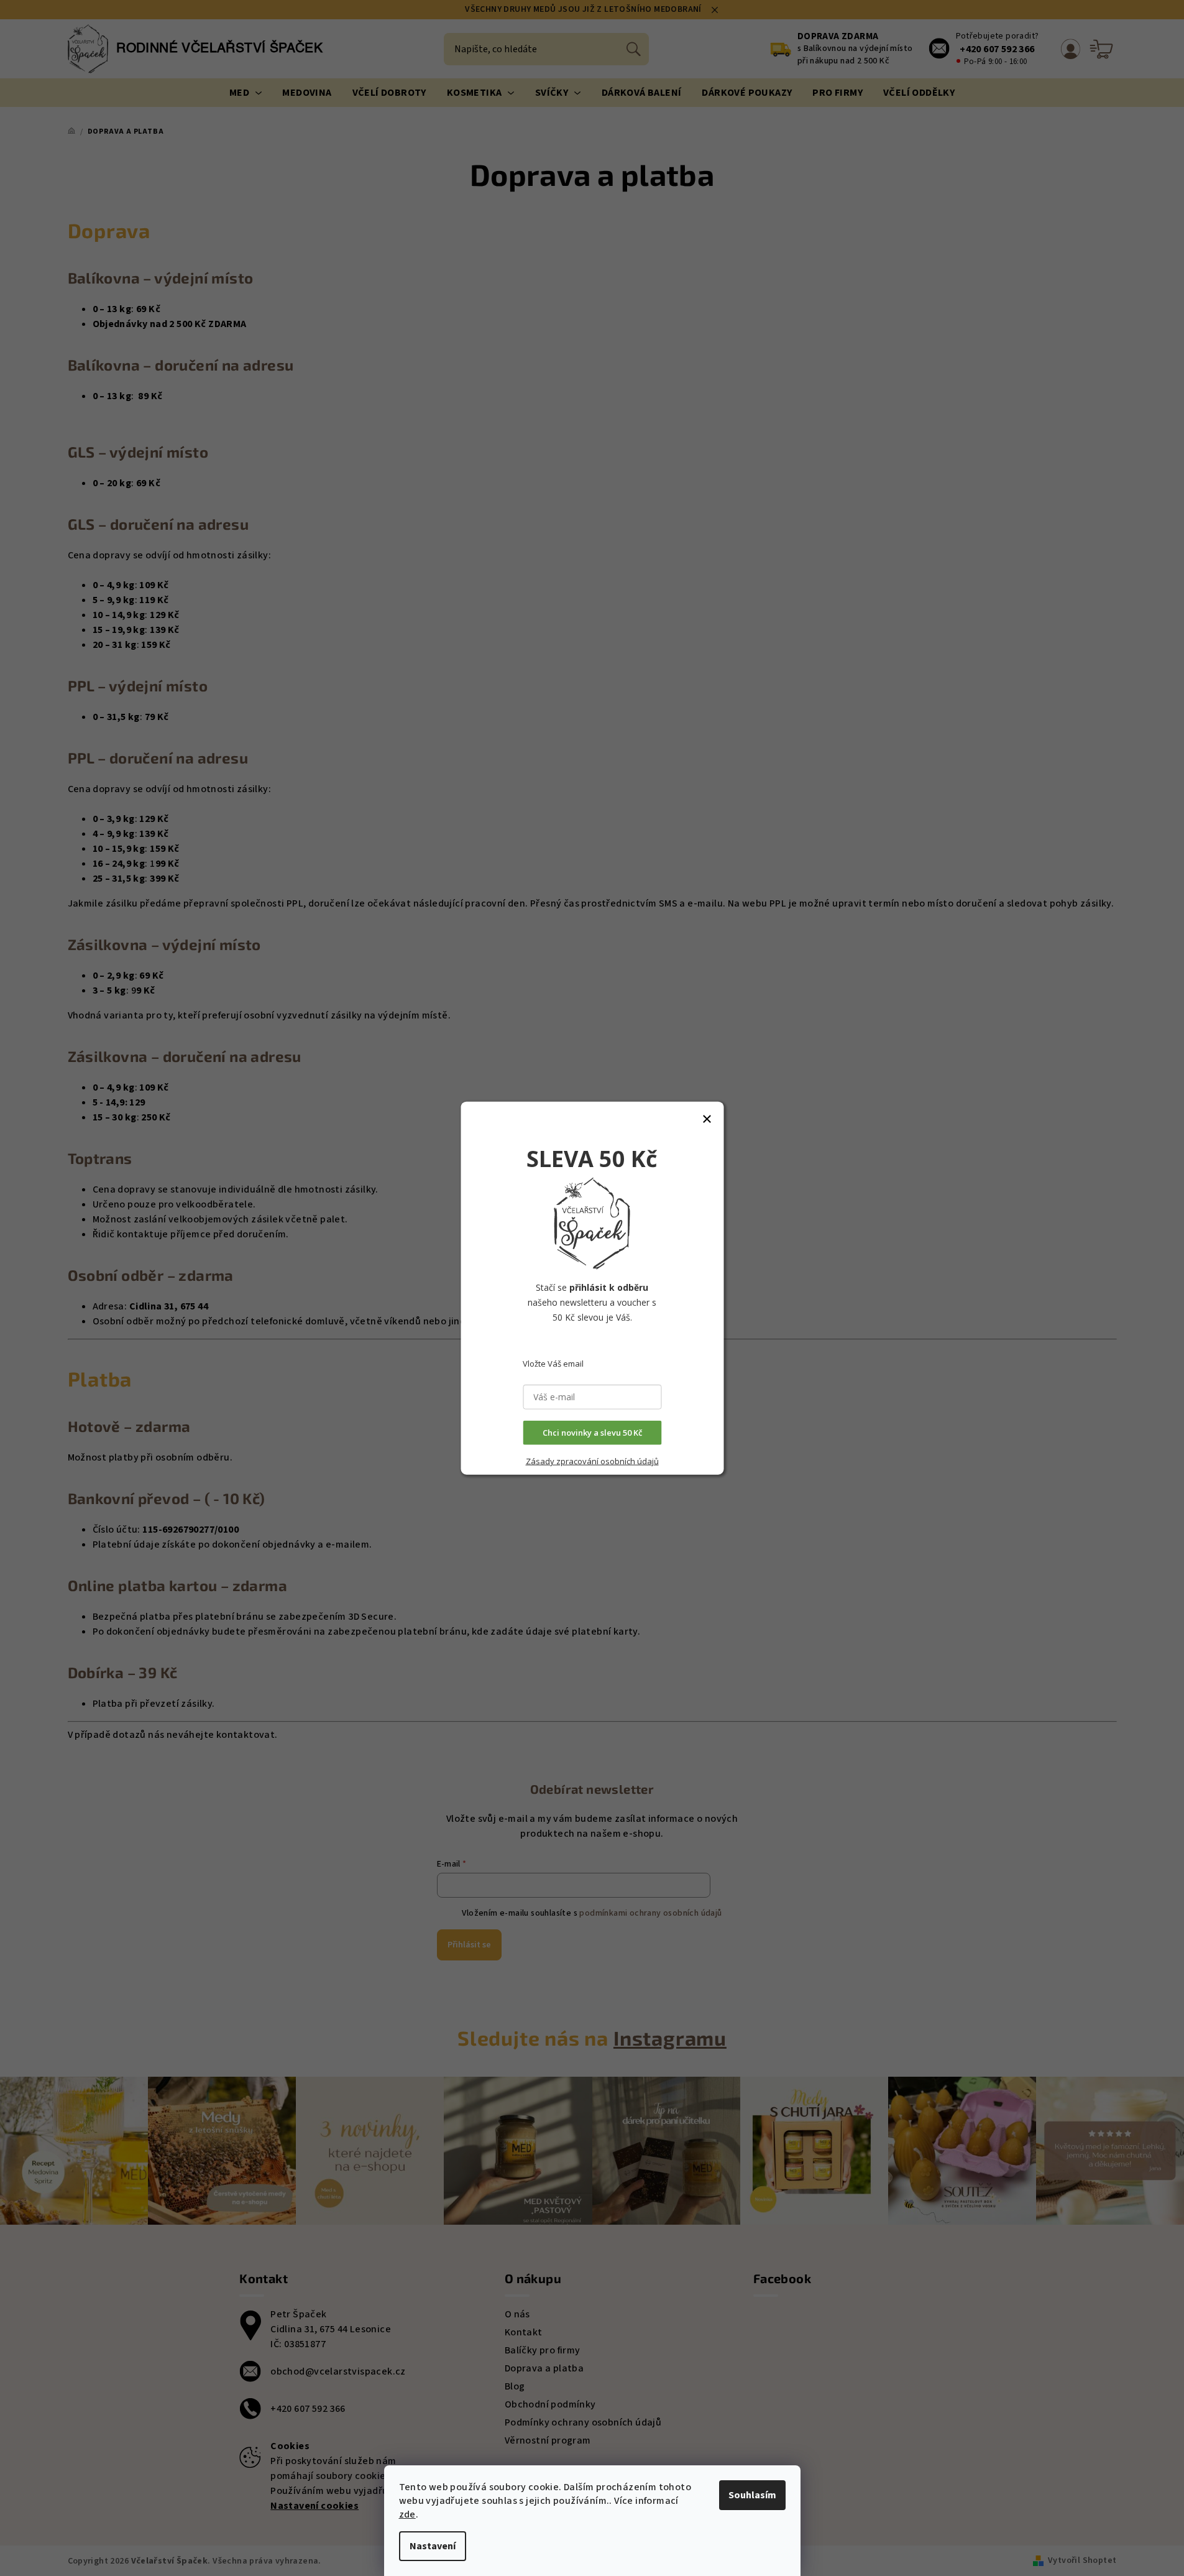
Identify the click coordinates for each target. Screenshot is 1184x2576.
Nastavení (433, 2546)
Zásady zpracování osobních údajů (592, 1461)
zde (407, 2514)
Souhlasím (752, 2495)
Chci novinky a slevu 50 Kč (592, 1433)
